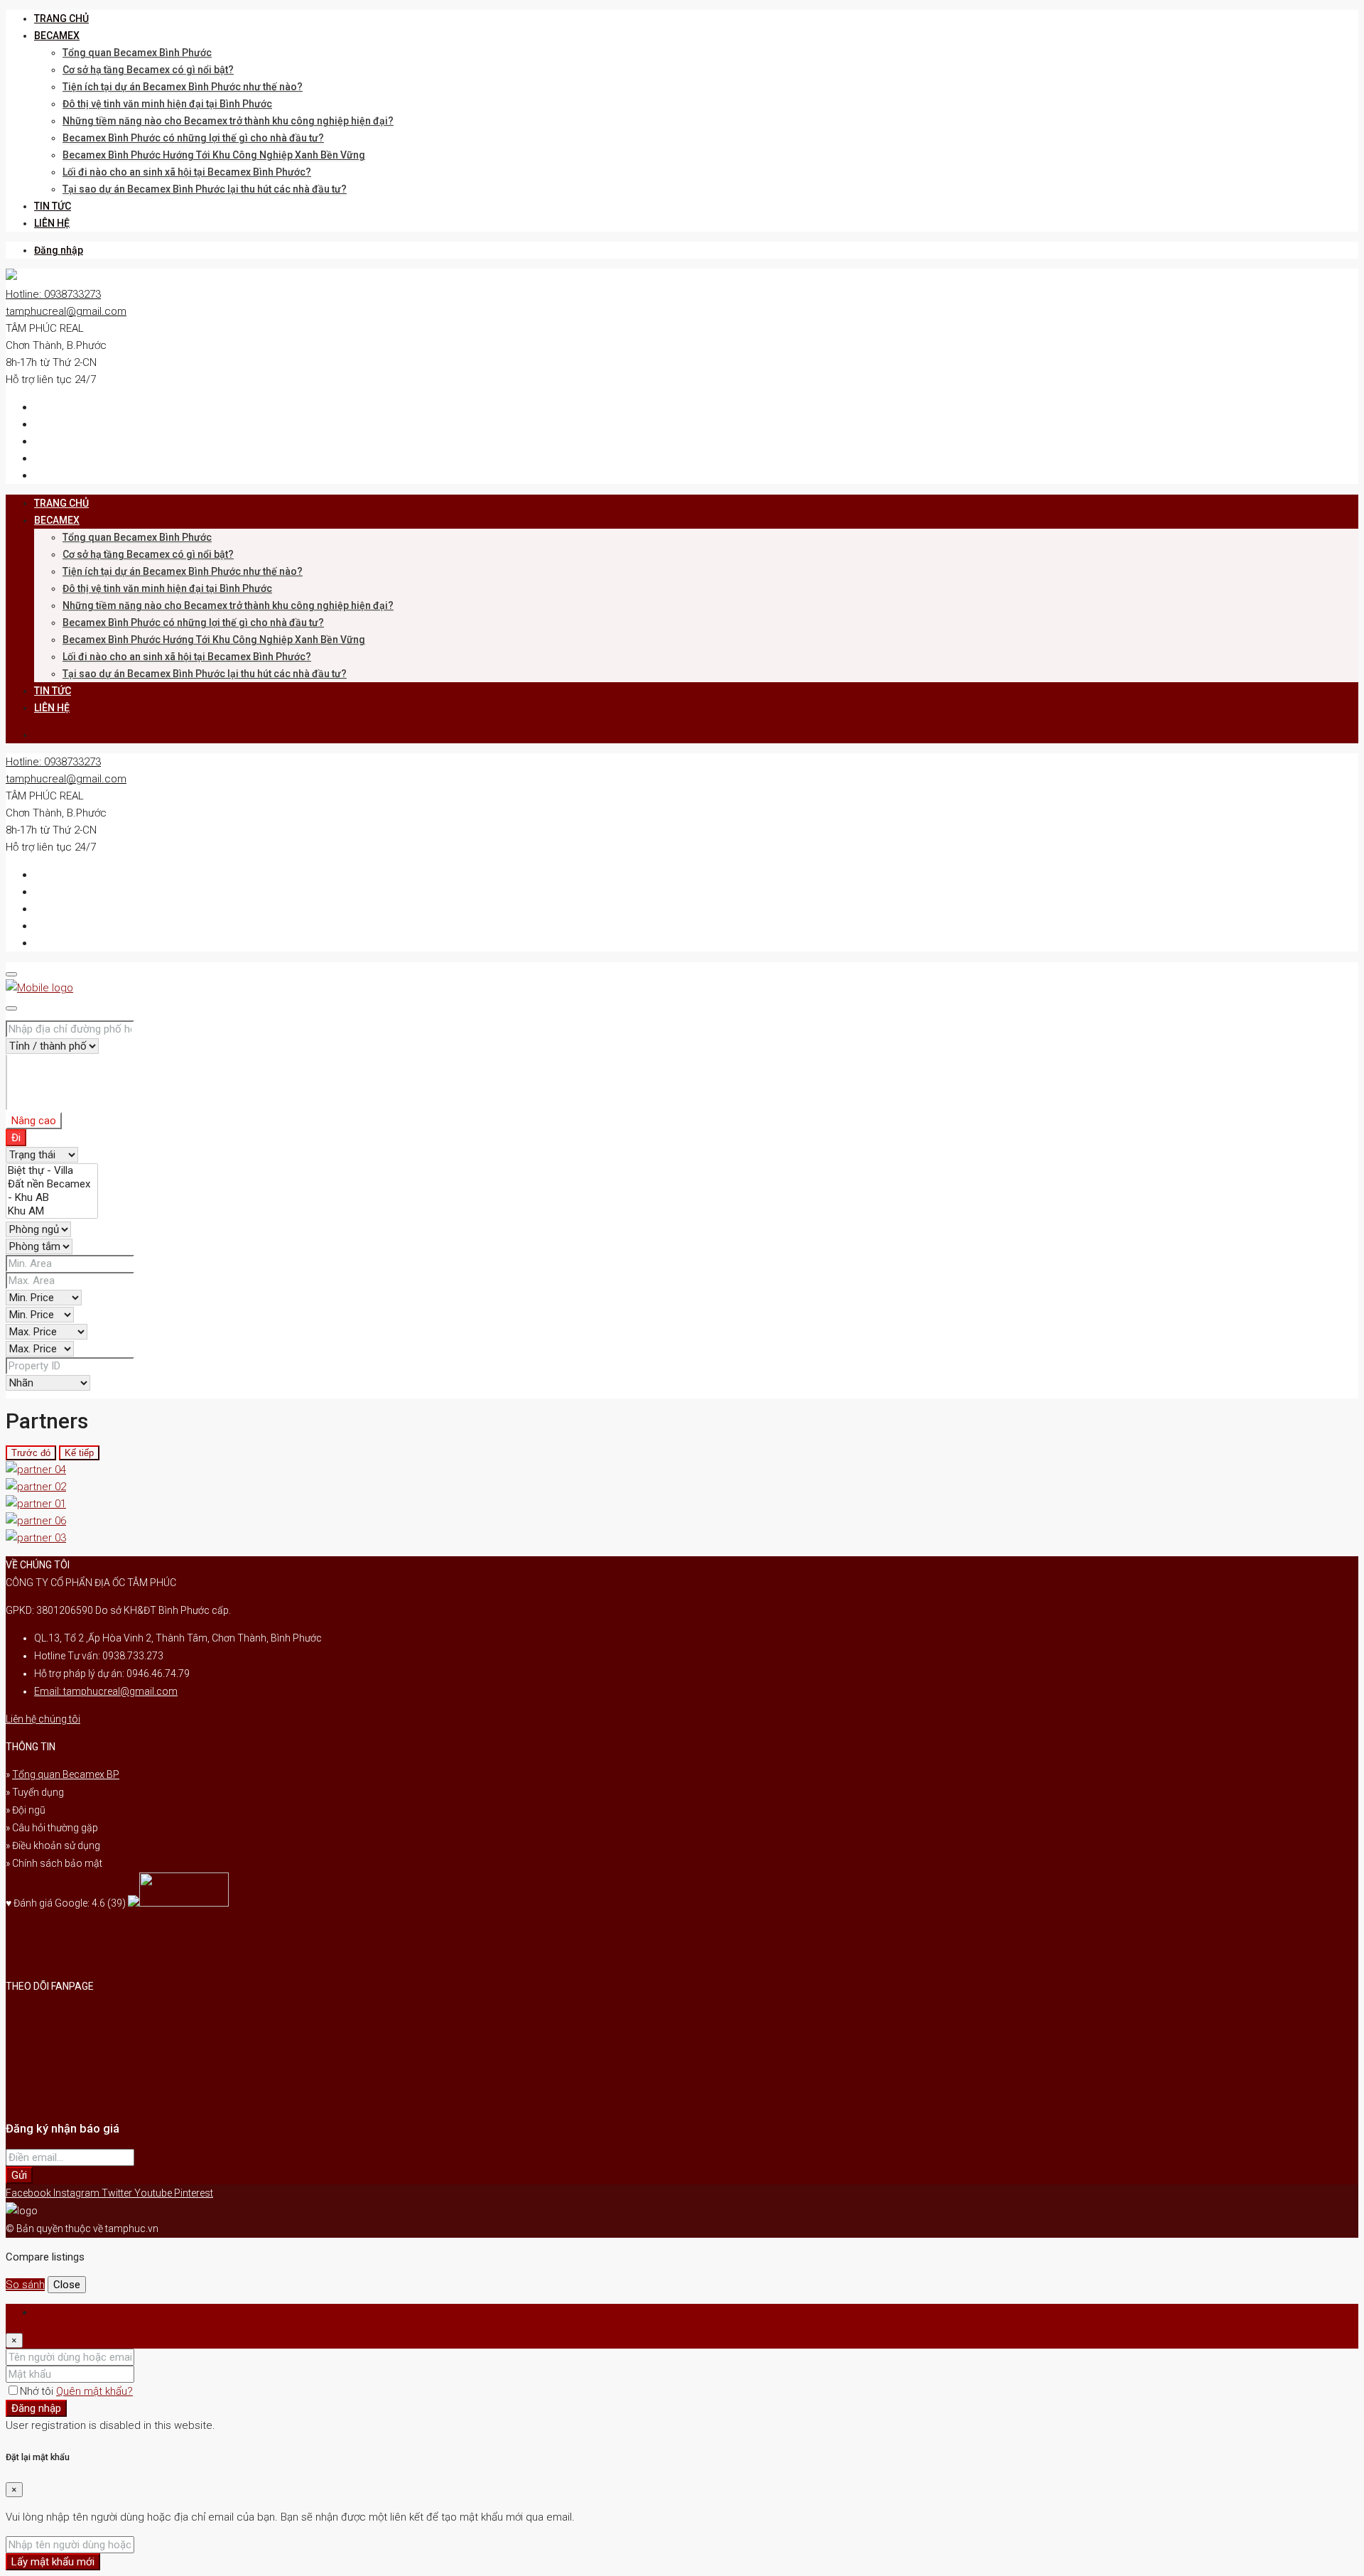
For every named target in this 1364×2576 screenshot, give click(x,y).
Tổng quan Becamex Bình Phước (137, 53)
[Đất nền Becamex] (52, 1184)
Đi (16, 1138)
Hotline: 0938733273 (53, 294)
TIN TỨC (53, 206)
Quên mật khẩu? (94, 2391)
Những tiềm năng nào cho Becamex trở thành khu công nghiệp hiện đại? (228, 121)
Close (67, 2285)
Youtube (154, 2193)
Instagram (77, 2193)
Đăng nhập (59, 250)
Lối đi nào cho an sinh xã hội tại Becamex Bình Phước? (187, 172)
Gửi (19, 2175)
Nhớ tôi (38, 2391)
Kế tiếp (79, 1453)
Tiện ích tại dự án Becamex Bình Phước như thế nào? (183, 87)
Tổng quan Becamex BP (66, 1774)
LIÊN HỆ (52, 223)
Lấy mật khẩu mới (53, 2562)
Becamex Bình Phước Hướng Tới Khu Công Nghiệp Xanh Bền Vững (214, 155)
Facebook (29, 2193)
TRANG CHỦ (61, 18)
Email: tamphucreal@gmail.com (106, 1691)
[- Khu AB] (52, 1198)
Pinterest (194, 2193)
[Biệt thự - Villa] (52, 1171)
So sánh (25, 2285)
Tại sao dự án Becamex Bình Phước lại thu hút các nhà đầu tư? (205, 189)
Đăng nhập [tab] (60, 2312)
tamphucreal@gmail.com (66, 311)
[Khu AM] (52, 1211)
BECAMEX (57, 36)
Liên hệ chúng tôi (43, 1719)
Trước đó (31, 1453)
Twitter (118, 2193)
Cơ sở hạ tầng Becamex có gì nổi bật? (148, 70)
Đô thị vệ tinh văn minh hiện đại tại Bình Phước (167, 104)
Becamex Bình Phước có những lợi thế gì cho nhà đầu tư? (193, 138)
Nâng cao (34, 1121)
